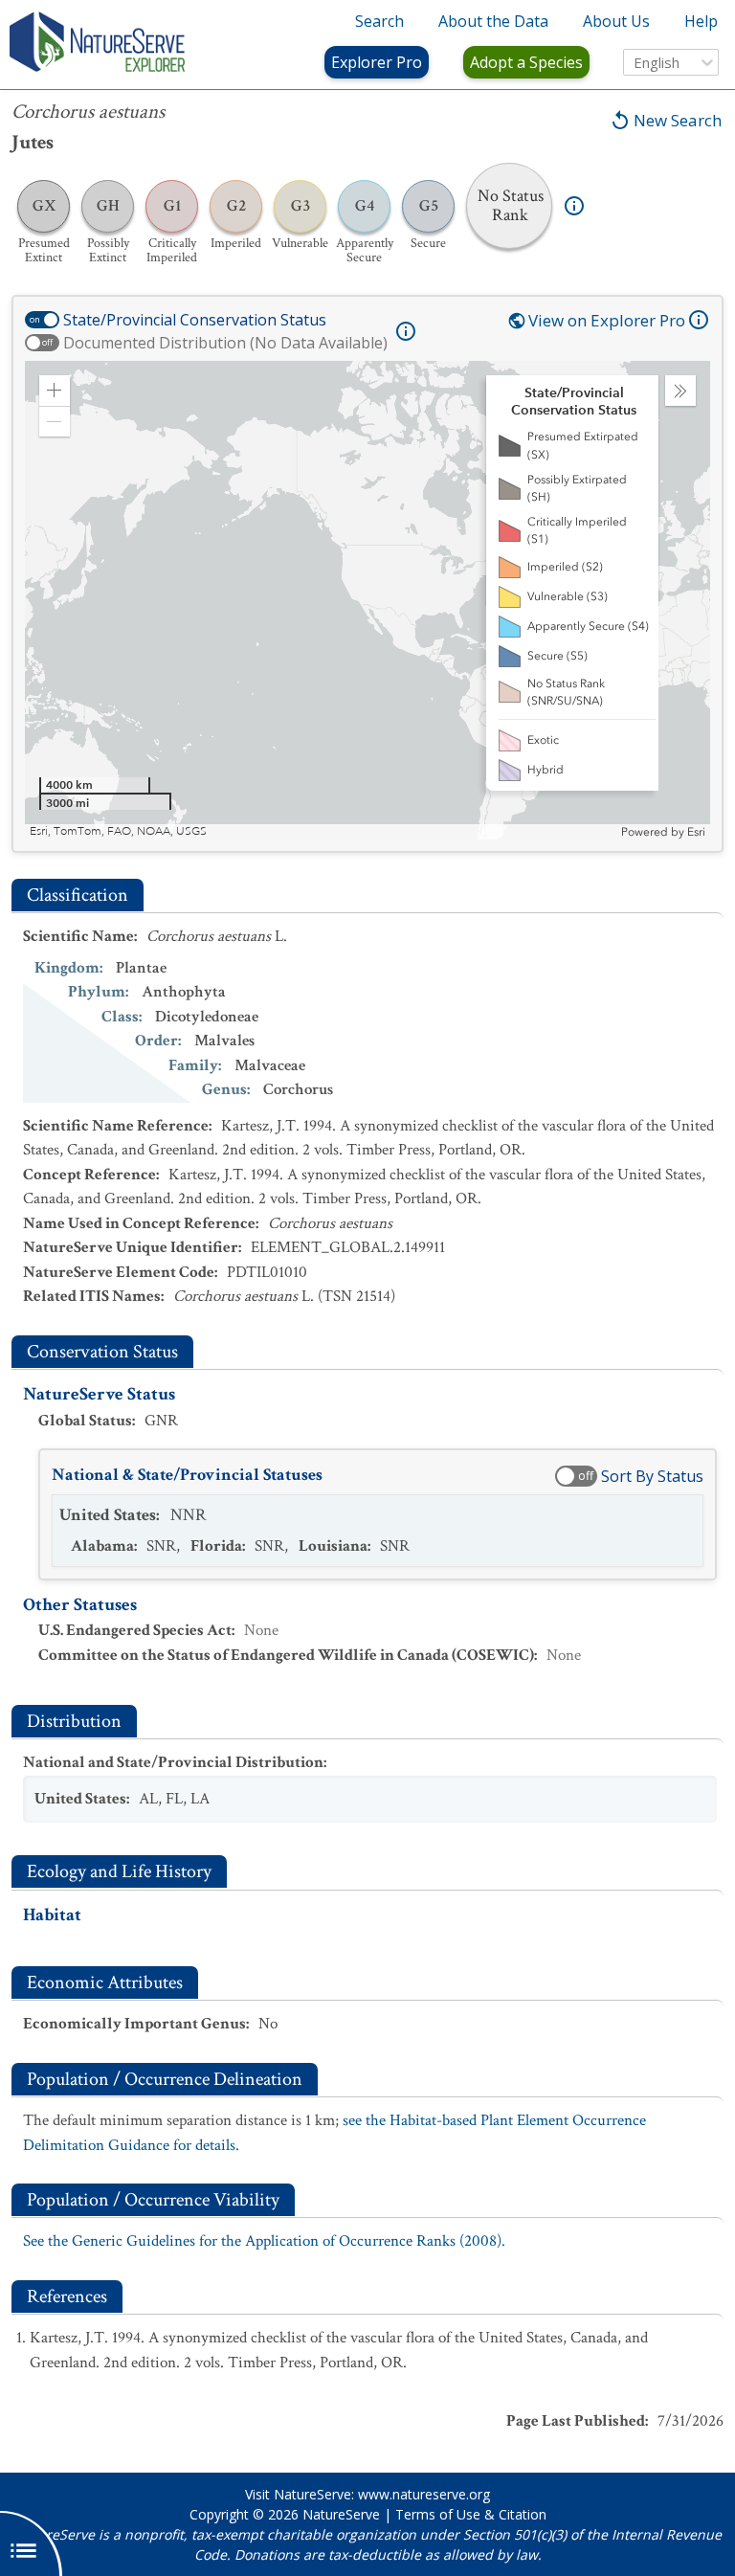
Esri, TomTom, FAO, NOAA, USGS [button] (118, 831)
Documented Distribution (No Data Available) (225, 343)
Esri (696, 832)
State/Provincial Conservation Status (195, 320)
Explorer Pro (377, 62)
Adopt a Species (526, 62)
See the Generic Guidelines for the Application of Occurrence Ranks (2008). (264, 2241)
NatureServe (341, 2514)
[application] (367, 600)
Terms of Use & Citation (471, 2514)
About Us (616, 21)
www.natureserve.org (424, 2494)
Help (701, 21)
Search (379, 21)
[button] (55, 391)
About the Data (493, 21)
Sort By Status (652, 1476)
